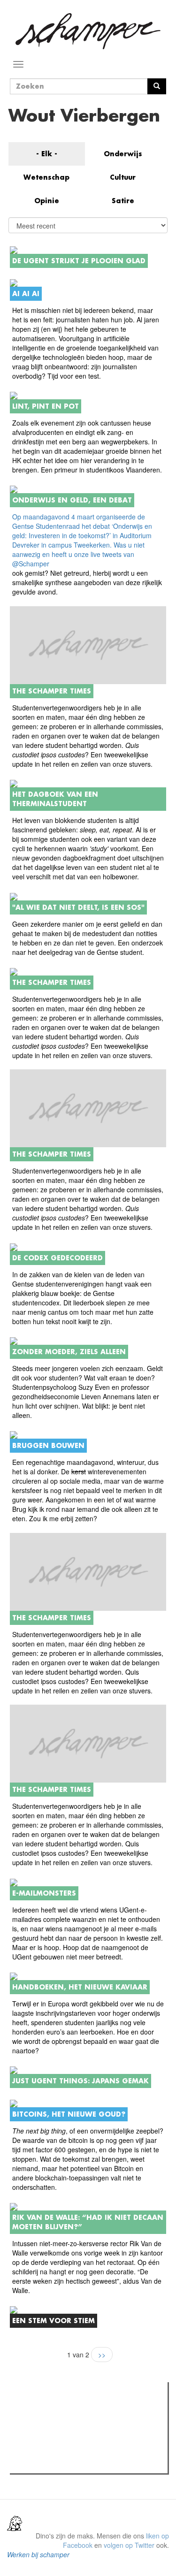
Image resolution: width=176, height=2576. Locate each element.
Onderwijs (123, 154)
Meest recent (94, 2410)
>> (102, 2355)
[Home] (88, 31)
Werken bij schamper (38, 2554)
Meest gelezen (42, 2410)
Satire (123, 201)
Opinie (47, 201)
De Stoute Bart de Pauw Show (73, 2463)
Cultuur (123, 177)
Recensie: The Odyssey (64, 2430)
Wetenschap (46, 177)
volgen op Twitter (129, 2545)
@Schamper (31, 564)
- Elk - (47, 154)
